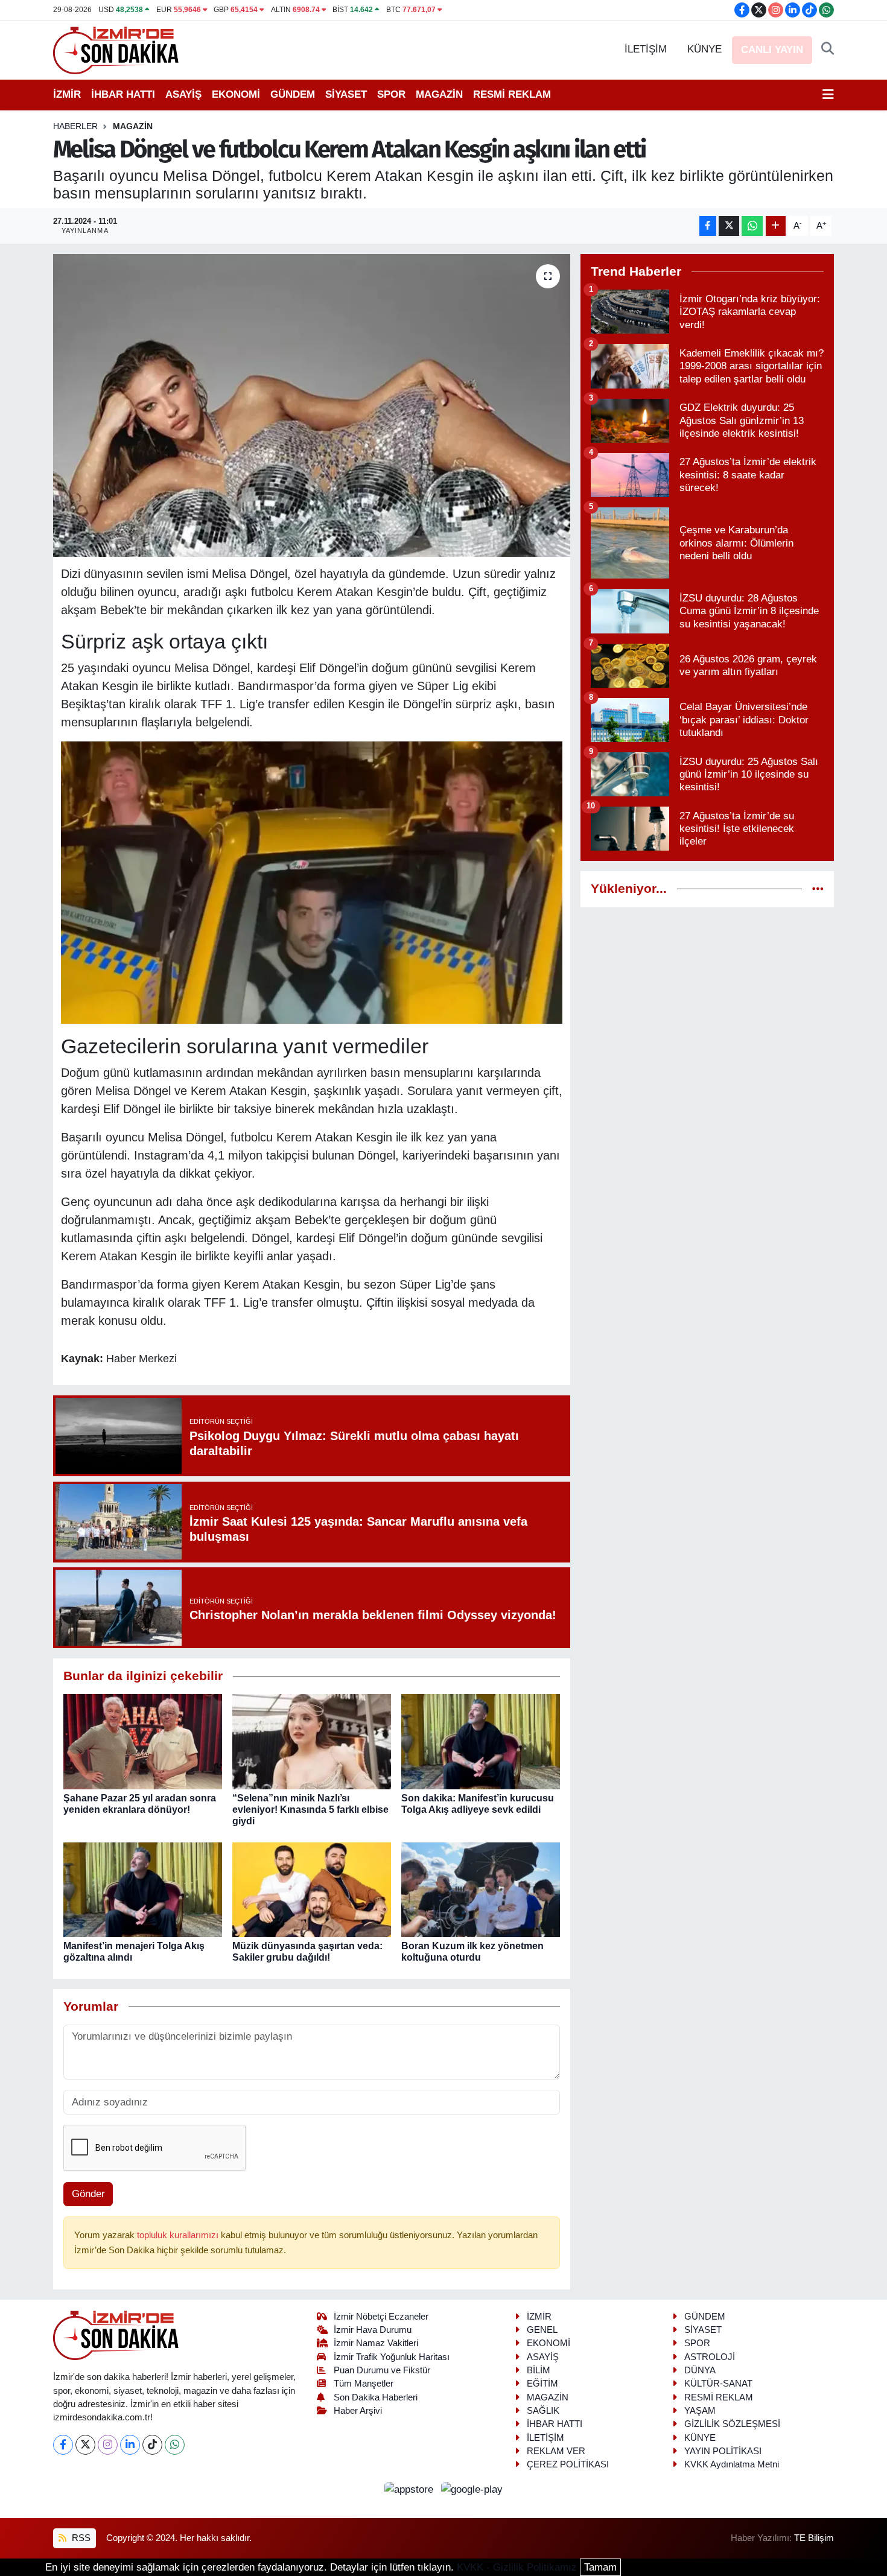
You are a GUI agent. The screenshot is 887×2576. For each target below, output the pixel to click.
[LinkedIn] (130, 2445)
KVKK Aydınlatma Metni (732, 2464)
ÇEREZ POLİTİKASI (568, 2464)
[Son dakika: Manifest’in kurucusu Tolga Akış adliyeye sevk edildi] (481, 1741)
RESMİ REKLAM (512, 94)
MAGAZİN (439, 94)
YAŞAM (700, 2411)
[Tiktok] (152, 2445)
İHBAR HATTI (123, 94)
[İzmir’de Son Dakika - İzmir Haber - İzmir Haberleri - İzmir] (116, 49)
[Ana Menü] (828, 95)
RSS (80, 2538)
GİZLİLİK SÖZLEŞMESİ (732, 2424)
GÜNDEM (293, 94)
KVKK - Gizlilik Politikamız (517, 2567)
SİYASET (346, 94)
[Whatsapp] (175, 2445)
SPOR (391, 94)
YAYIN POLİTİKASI (723, 2451)
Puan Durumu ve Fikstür (382, 2370)
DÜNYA (700, 2370)
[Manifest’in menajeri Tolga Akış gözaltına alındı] (143, 1889)
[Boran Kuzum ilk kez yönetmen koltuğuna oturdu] (481, 1889)
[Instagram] (108, 2445)
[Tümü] (818, 889)
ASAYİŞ (183, 94)
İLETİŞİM (646, 49)
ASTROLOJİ (710, 2357)
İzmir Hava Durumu (373, 2330)
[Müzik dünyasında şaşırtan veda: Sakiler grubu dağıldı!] (312, 1889)
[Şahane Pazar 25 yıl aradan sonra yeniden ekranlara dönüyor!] (143, 1741)
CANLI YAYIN (772, 50)
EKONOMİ (236, 94)
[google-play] (472, 2489)
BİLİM (539, 2370)
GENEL (542, 2330)
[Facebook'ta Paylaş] (708, 226)
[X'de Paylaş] (729, 226)
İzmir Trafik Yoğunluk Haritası (392, 2357)
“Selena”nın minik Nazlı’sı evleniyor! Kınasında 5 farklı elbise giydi (310, 1810)
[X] (85, 2445)
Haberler (75, 126)
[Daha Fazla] (776, 226)
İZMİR (67, 94)
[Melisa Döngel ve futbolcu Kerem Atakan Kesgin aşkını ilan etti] (312, 405)
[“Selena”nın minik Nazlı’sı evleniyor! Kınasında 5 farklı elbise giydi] (312, 1741)
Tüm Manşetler (364, 2384)
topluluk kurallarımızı (179, 2235)
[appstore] (411, 2489)
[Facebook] (63, 2445)
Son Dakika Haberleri (376, 2397)
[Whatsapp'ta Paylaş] (752, 226)
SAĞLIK (543, 2411)
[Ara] (828, 49)
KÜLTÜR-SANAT (718, 2384)
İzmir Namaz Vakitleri (376, 2343)
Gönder (88, 2194)
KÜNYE (704, 49)
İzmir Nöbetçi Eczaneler (381, 2317)
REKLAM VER (556, 2451)
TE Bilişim (814, 2538)
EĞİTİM (542, 2384)
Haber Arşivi (358, 2411)
